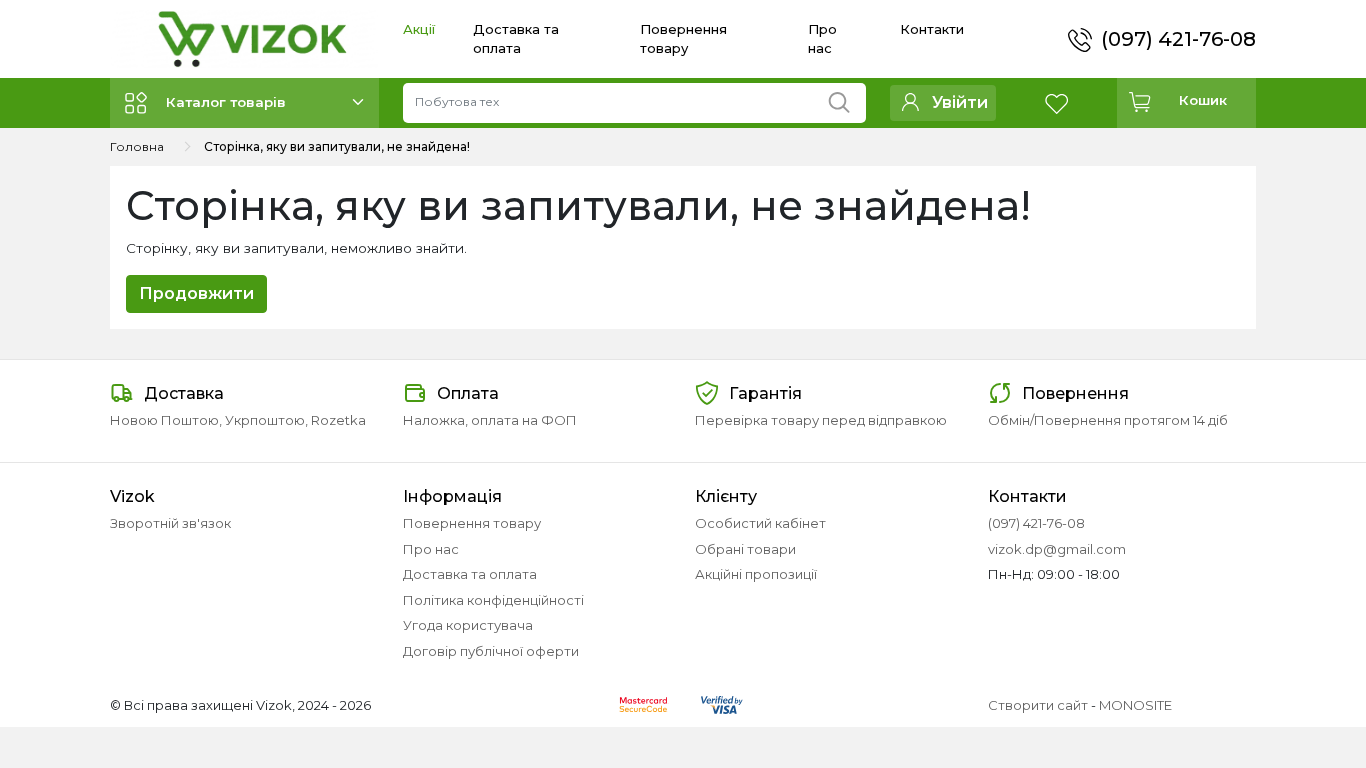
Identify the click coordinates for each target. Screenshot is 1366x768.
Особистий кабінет (760, 523)
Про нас (431, 549)
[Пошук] (846, 98)
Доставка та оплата (470, 574)
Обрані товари (745, 549)
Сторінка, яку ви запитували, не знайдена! (337, 146)
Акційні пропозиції (756, 574)
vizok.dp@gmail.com (1057, 549)
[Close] (1298, 684)
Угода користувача (468, 625)
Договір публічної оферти (491, 651)
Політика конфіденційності (493, 600)
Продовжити (196, 293)
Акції (419, 29)
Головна (137, 146)
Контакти (932, 29)
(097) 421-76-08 (1178, 39)
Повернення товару (472, 523)
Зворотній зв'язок (170, 523)
